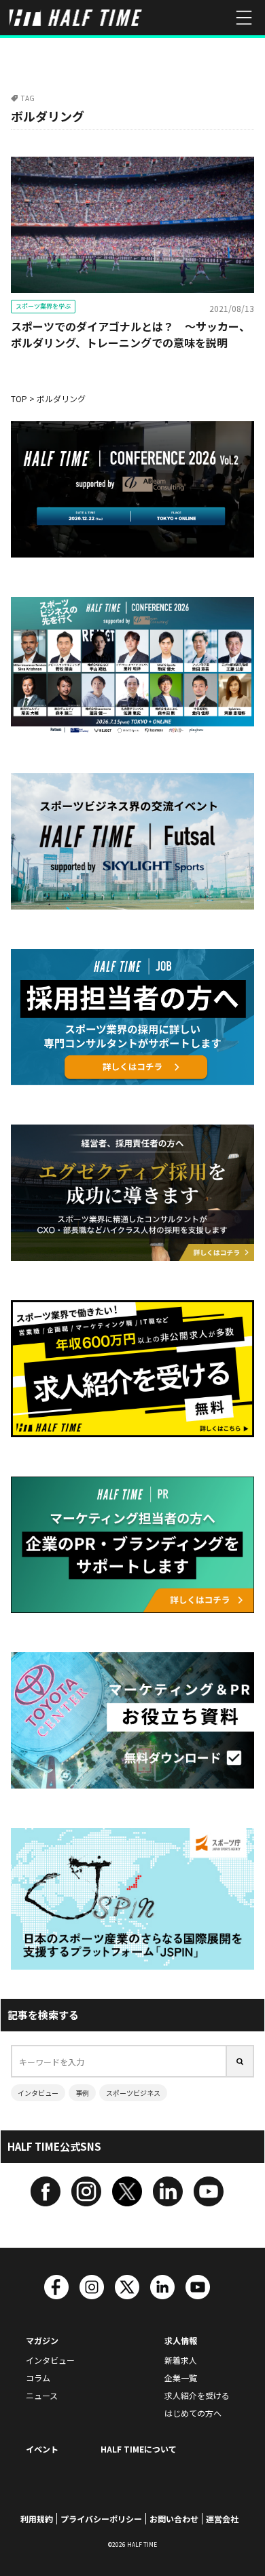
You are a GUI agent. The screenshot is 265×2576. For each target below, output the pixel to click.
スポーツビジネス (133, 2093)
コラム (38, 2378)
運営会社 (222, 2519)
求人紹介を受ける (197, 2395)
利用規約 (37, 2519)
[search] (241, 2061)
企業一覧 (181, 2378)
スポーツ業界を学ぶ (43, 306)
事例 (82, 2093)
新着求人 (181, 2360)
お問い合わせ (174, 2519)
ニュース (42, 2395)
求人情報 (181, 2340)
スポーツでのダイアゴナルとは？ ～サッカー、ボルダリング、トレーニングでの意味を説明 (130, 334)
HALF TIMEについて (139, 2449)
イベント (42, 2449)
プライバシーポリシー (101, 2519)
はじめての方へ (193, 2413)
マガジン (42, 2340)
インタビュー (38, 2093)
